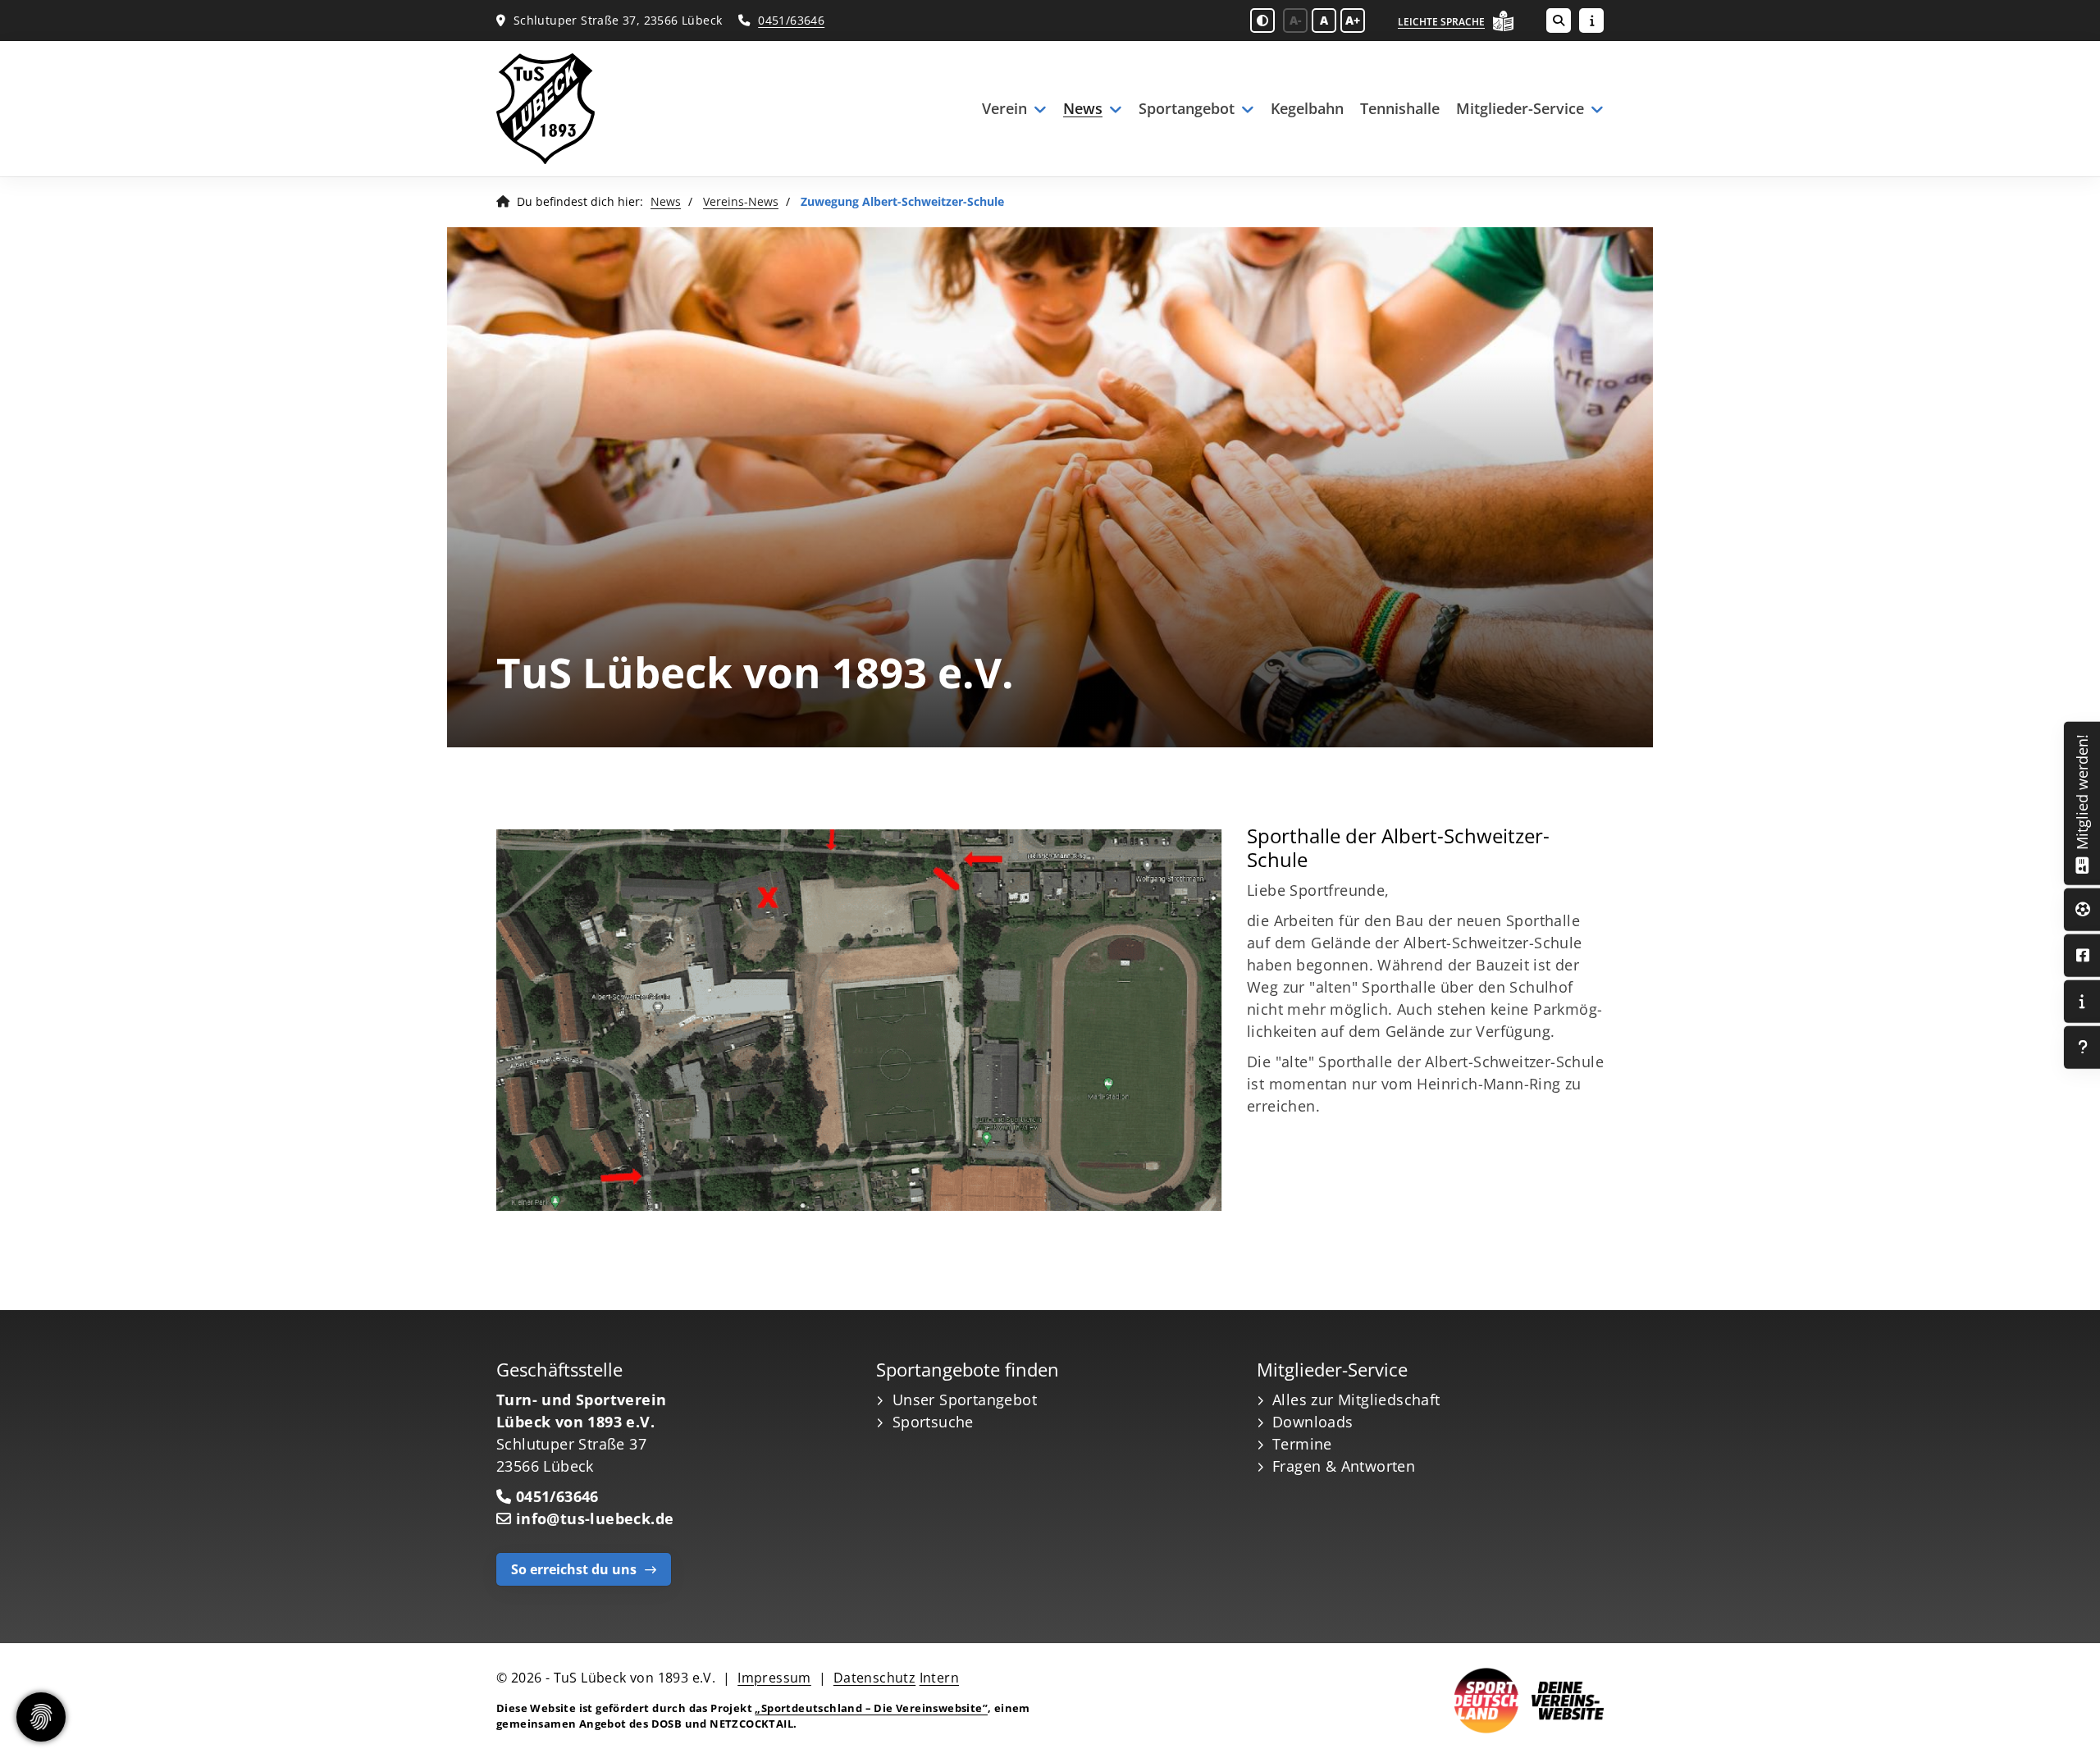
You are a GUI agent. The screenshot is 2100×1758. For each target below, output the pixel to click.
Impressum (774, 1678)
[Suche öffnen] (1559, 21)
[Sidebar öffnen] (1591, 21)
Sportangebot (1187, 108)
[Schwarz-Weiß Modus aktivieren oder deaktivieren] (1262, 21)
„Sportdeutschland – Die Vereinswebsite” (871, 1708)
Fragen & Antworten (1344, 1466)
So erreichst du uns (574, 1569)
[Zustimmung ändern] (41, 1717)
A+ (1353, 20)
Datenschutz (874, 1678)
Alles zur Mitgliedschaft (1356, 1400)
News (1083, 108)
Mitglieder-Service (1520, 108)
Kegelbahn (1307, 108)
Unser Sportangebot (965, 1400)
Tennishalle (1400, 108)
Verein (1004, 108)
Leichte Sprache (1441, 22)
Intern (939, 1678)
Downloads (1313, 1422)
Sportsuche (933, 1422)
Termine (1302, 1444)
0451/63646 (791, 20)
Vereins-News (741, 201)
